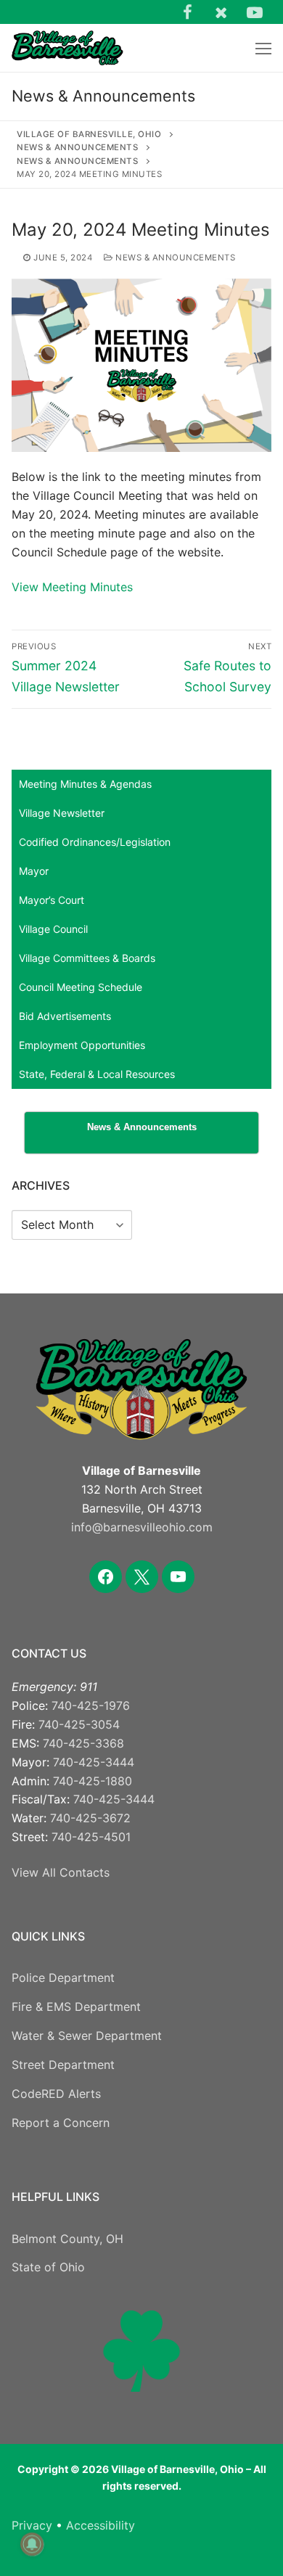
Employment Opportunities (82, 1045)
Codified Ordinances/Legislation (95, 842)
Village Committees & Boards (87, 958)
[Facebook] (187, 12)
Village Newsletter (62, 813)
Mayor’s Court (52, 900)
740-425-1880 (93, 1781)
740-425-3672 (90, 1818)
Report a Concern (61, 2123)
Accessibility (101, 2525)
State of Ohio (48, 2267)
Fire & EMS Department (76, 2007)
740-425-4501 (91, 1837)
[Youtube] (255, 12)
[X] (221, 12)
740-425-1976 (91, 1705)
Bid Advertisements (65, 1016)
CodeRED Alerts (56, 2094)
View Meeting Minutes (72, 587)
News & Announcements (174, 258)
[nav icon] (263, 48)
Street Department (63, 2065)
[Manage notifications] (32, 2544)
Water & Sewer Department (87, 2036)
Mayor (34, 871)
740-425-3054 (79, 1724)
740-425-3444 (94, 1762)
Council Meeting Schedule (81, 987)
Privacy (32, 2525)
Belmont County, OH (67, 2239)
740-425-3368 (83, 1743)
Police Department (63, 1978)
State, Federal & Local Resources (97, 1074)
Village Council (53, 929)
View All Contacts (61, 1872)
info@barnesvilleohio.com (142, 1527)
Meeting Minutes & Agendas (85, 784)
